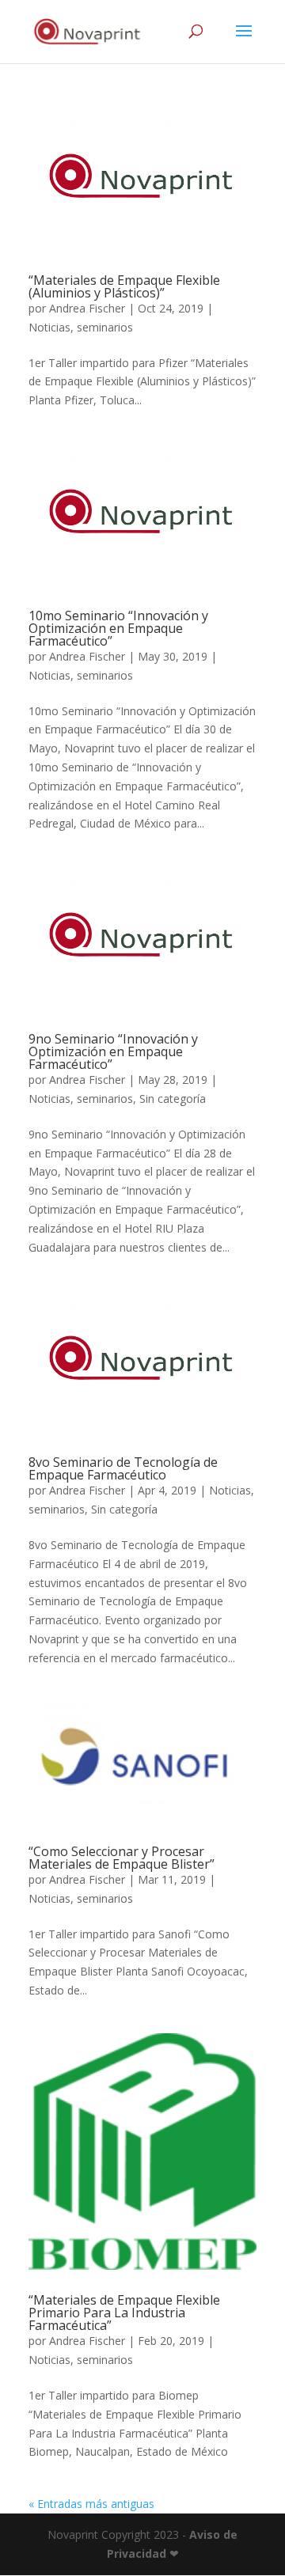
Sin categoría (173, 1099)
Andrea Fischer (87, 308)
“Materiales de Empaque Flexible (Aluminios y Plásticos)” (124, 286)
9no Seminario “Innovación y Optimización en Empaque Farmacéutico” (113, 1051)
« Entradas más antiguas (91, 2504)
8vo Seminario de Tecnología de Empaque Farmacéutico (123, 1468)
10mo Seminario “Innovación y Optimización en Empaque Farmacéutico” (118, 628)
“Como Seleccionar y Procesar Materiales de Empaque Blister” (122, 1858)
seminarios (105, 327)
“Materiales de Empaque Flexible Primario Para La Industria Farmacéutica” (124, 2313)
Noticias (49, 327)
